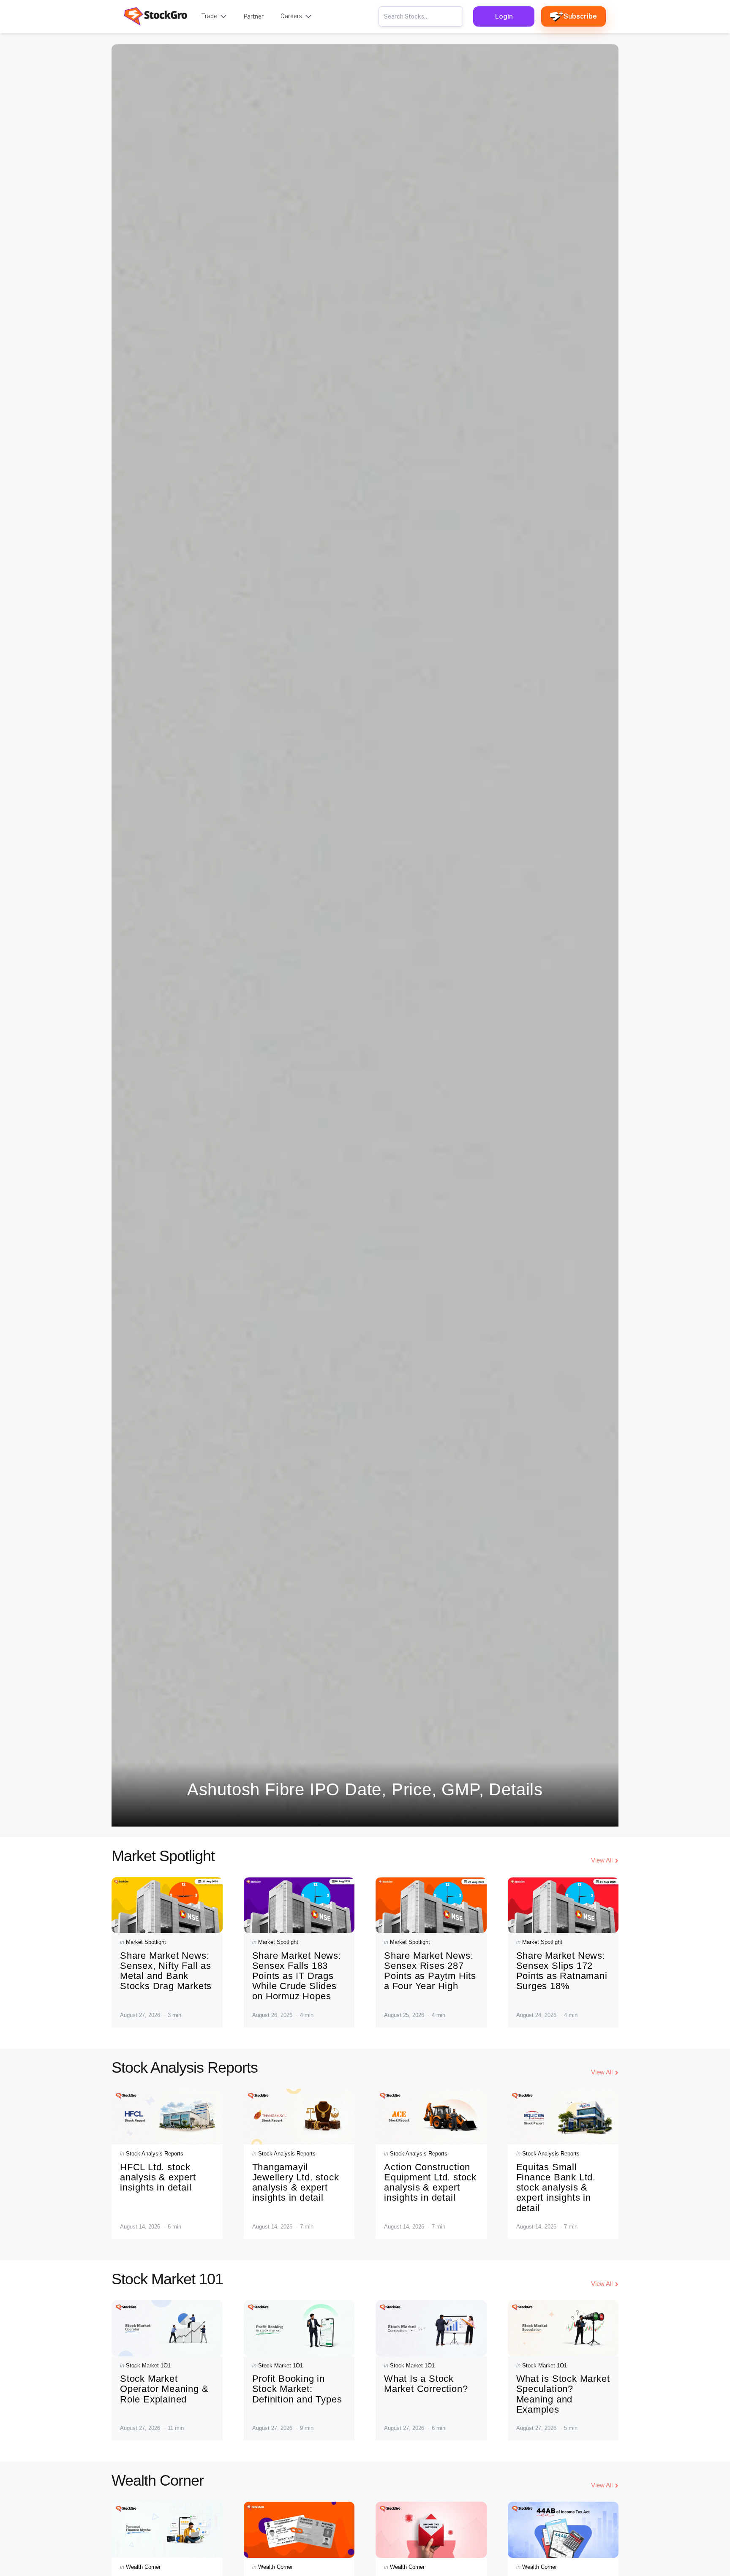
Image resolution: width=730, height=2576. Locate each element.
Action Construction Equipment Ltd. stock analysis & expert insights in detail (430, 2182)
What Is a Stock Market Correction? (426, 2384)
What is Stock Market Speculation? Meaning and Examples (563, 2394)
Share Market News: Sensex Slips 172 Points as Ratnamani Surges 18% (562, 1971)
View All (602, 1860)
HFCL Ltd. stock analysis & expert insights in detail (158, 2177)
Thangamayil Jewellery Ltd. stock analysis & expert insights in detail (296, 2182)
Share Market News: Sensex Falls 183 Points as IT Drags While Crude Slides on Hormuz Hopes (297, 1976)
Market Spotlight (146, 1942)
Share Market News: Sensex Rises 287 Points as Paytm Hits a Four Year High (430, 1971)
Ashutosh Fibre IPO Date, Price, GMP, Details (365, 1789)
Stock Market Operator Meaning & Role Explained (164, 2389)
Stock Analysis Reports (155, 2154)
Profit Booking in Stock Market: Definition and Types (297, 2389)
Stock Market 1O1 (148, 2366)
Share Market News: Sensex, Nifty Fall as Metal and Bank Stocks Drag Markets (166, 1971)
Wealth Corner (143, 2567)
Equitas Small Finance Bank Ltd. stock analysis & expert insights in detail (556, 2188)
